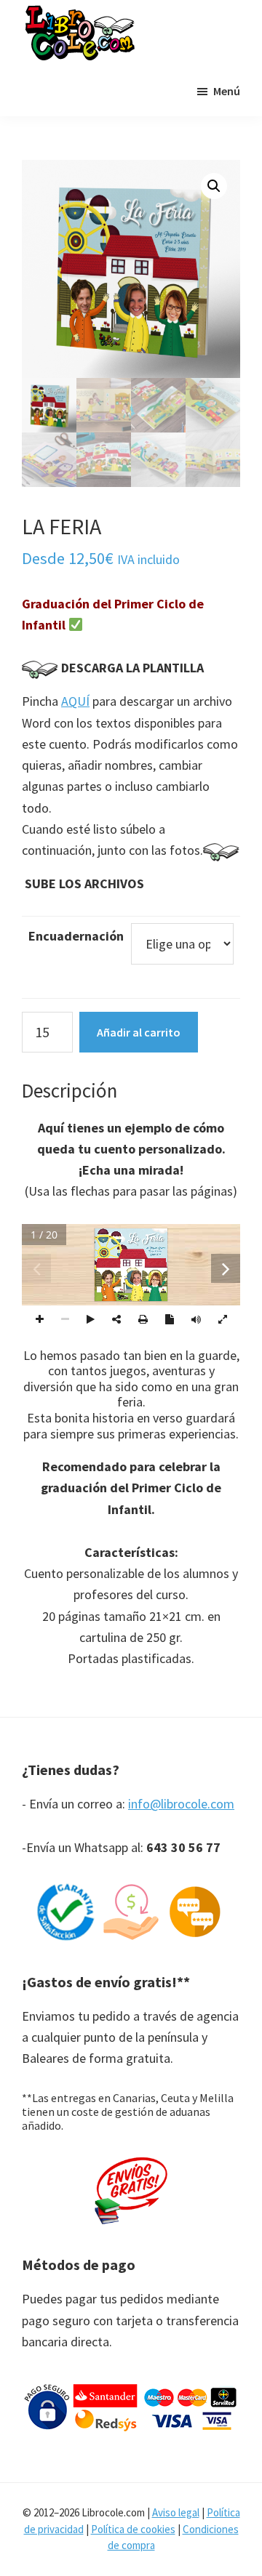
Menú (227, 91)
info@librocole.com (181, 1804)
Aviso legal (176, 2512)
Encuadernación (76, 936)
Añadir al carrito (139, 1032)
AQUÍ (75, 701)
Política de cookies (133, 2529)
